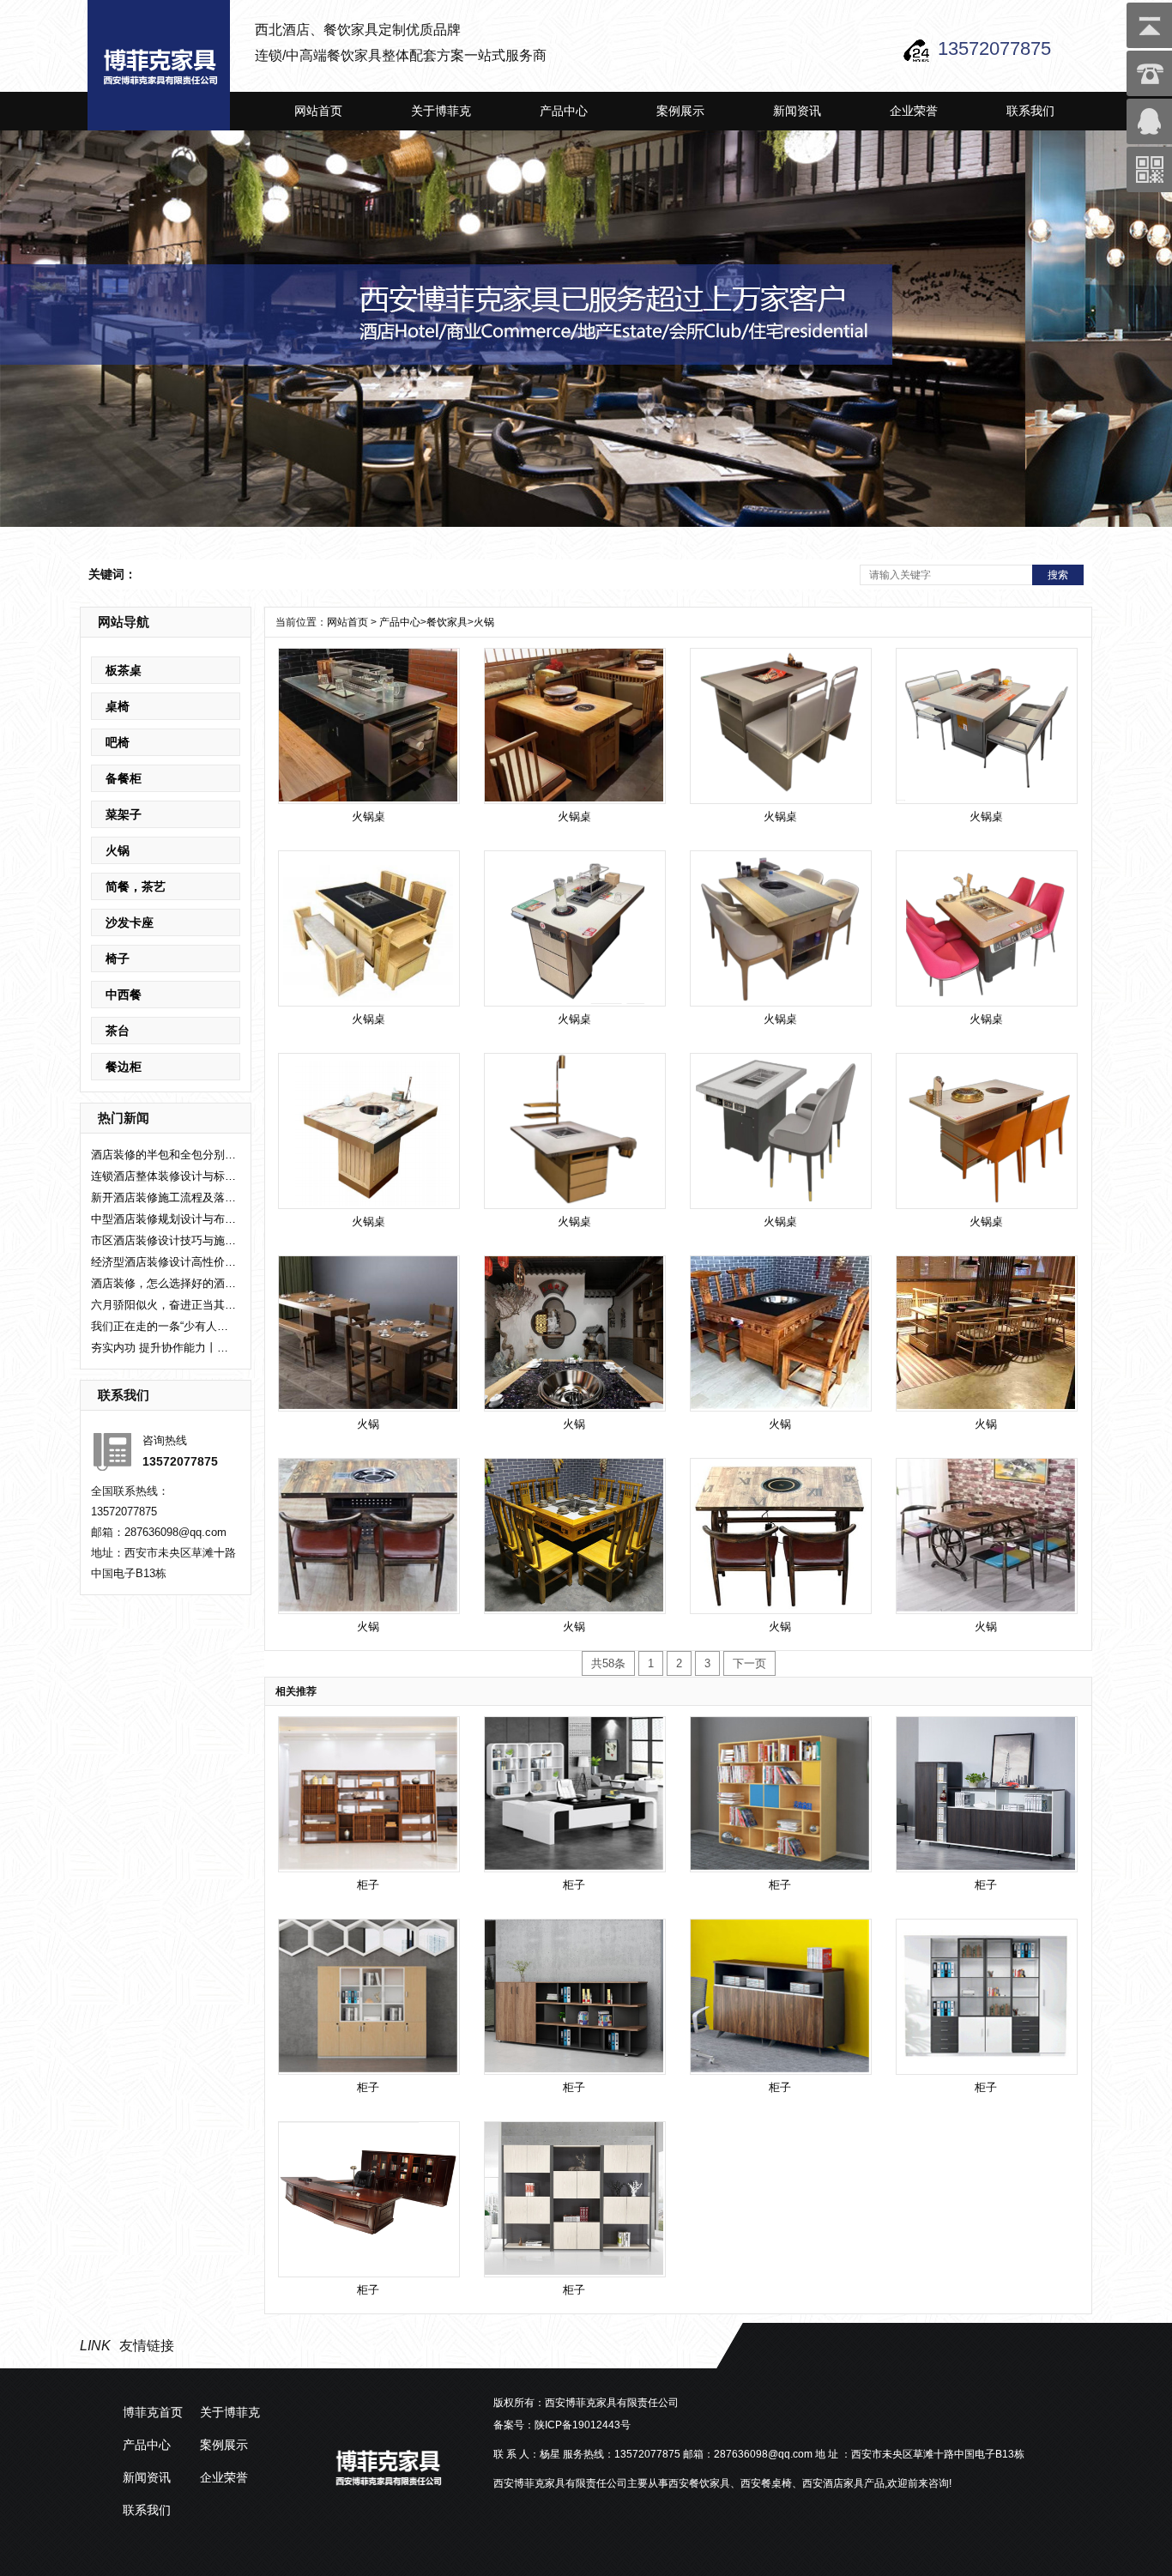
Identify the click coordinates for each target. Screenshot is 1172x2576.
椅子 (118, 958)
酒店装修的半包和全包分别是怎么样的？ (164, 1155)
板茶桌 (124, 670)
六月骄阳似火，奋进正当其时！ (164, 1305)
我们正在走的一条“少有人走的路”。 (164, 1326)
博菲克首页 (153, 2412)
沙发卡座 (130, 922)
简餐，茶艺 (136, 886)
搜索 (1058, 575)
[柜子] (368, 1793)
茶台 (118, 1031)
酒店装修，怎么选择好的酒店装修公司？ (164, 1283)
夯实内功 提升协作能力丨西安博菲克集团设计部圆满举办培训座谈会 (164, 1348)
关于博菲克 (441, 111)
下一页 (749, 1663)
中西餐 (124, 995)
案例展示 (680, 111)
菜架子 (124, 814)
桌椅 (118, 706)
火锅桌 (369, 816)
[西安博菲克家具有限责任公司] (159, 65)
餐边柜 (124, 1067)
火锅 (118, 850)
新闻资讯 (797, 111)
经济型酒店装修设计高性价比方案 (164, 1262)
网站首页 (318, 111)
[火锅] (368, 1333)
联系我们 (1030, 111)
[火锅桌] (368, 725)
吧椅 (118, 742)
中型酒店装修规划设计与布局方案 (164, 1219)
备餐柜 (124, 778)
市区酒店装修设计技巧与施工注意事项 (164, 1240)
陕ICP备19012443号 (583, 2425)
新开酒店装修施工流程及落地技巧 (164, 1197)
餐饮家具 (447, 622)
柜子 (368, 1885)
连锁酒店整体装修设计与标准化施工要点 (164, 1176)
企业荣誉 (914, 111)
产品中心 (564, 111)
